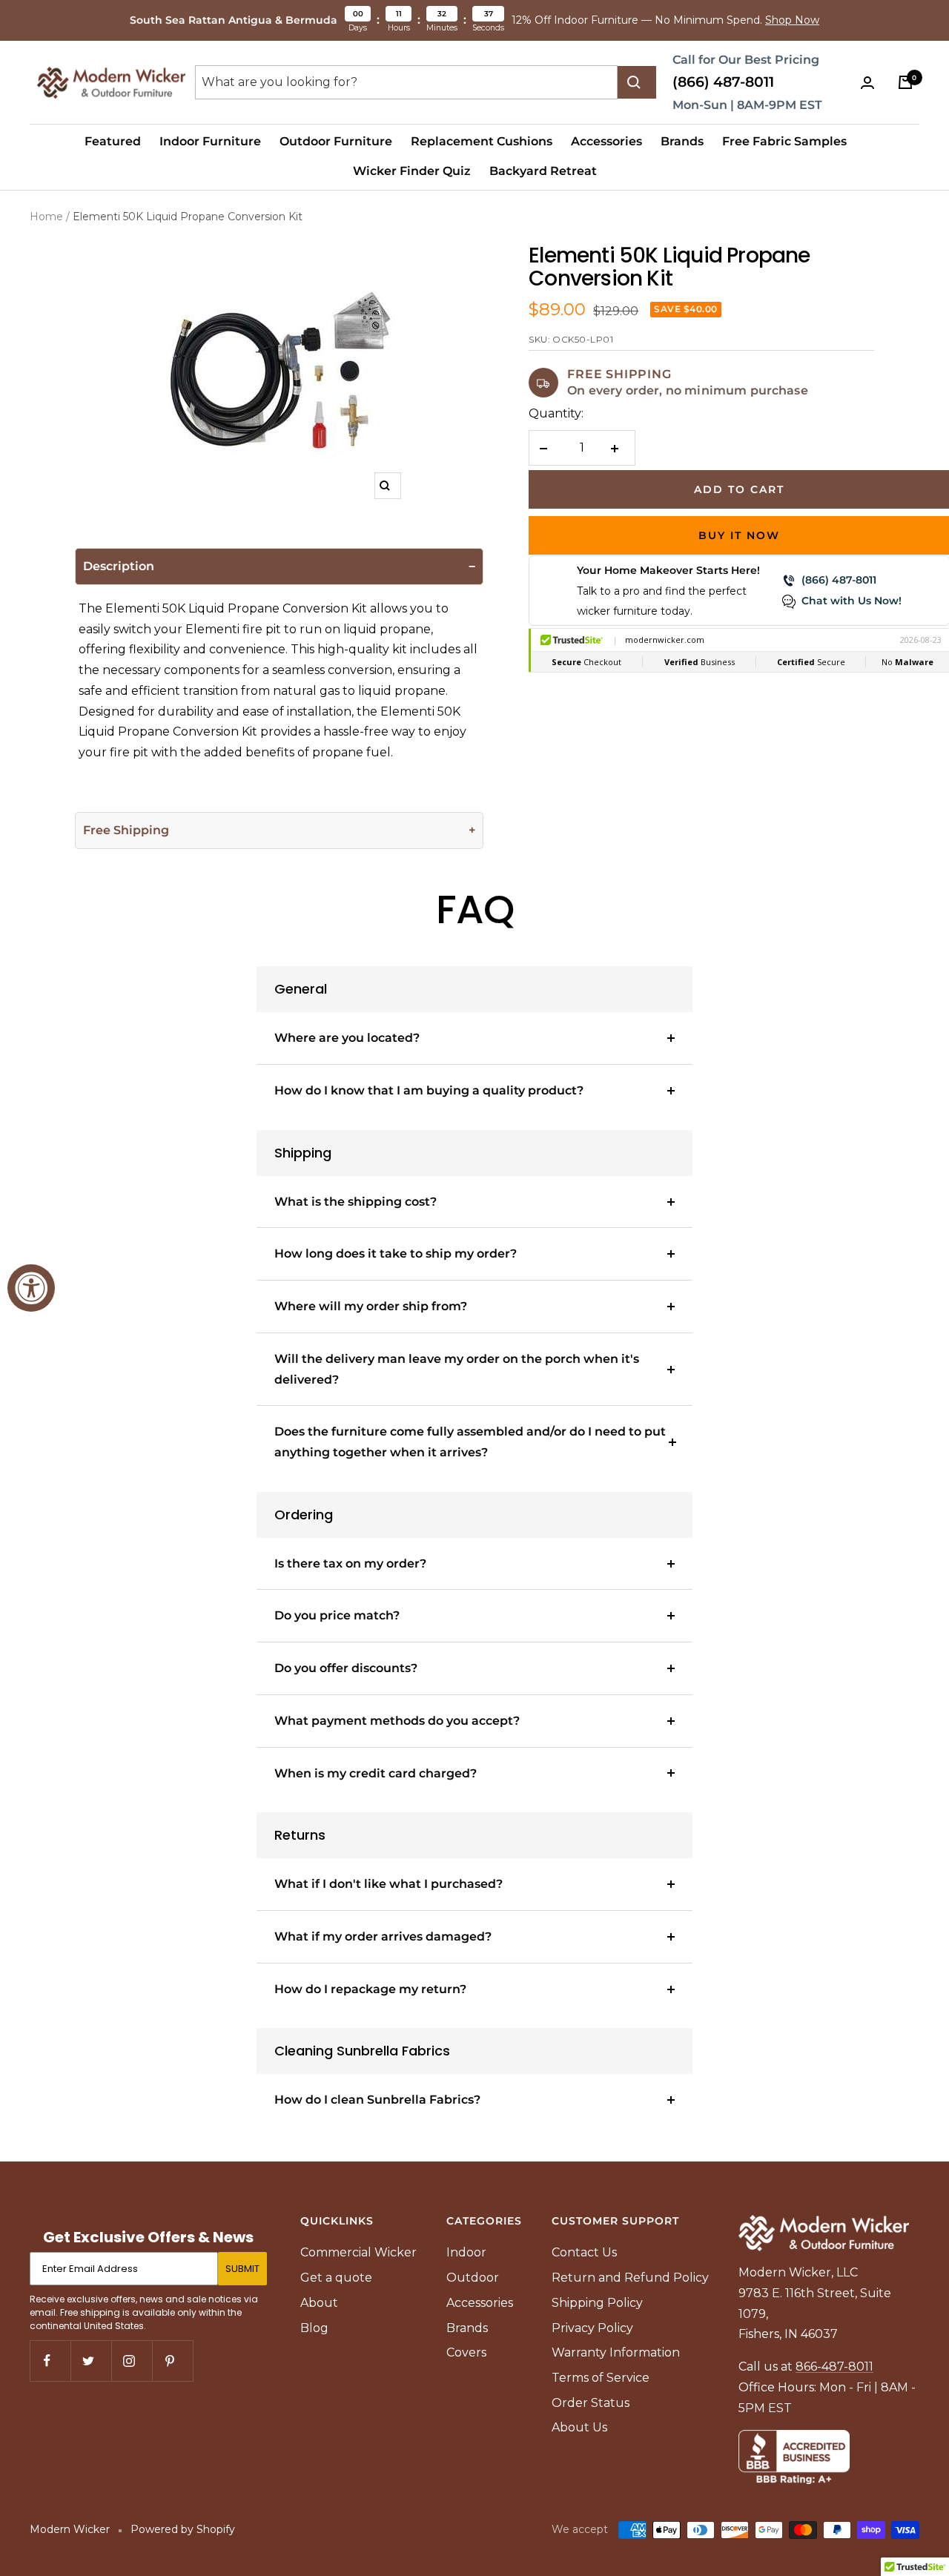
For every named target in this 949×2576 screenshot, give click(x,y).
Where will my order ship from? (371, 1306)
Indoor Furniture (210, 141)
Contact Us (584, 2252)
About (319, 2303)
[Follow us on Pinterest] (172, 2361)
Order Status (591, 2403)
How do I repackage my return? (370, 1989)
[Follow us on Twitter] (91, 2361)
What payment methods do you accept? (397, 1721)
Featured (113, 141)
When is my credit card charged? (376, 1773)
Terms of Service (601, 2378)
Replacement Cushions (482, 141)
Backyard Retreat (543, 171)
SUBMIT (242, 2269)
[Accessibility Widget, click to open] (31, 1288)
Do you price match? (337, 1615)
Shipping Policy (597, 2303)
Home (46, 217)
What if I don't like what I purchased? (388, 1884)
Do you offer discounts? (346, 1668)
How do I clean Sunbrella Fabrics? (377, 2100)
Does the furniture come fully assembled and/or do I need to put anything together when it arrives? (470, 1442)
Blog (314, 2328)
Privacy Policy (592, 2328)
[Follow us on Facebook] (50, 2361)
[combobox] (406, 82)
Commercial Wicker (358, 2252)
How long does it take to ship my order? (396, 1254)
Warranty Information (616, 2352)
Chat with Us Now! (852, 601)
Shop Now (792, 20)
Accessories (606, 141)
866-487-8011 (834, 2367)
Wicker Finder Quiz (412, 171)
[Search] (637, 82)
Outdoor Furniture (336, 141)
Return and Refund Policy (630, 2278)
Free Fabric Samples (784, 141)
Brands (682, 141)
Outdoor (473, 2278)
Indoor (466, 2252)
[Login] (870, 83)
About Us (579, 2427)
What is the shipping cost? (356, 1202)
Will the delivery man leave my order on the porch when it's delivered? (457, 1369)
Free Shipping (126, 830)
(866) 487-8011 (723, 82)
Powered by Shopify (183, 2529)
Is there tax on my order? (350, 1563)
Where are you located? (347, 1038)
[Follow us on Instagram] (132, 2361)
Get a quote (336, 2278)
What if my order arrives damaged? (383, 1936)
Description (119, 566)
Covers (466, 2352)
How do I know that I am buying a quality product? (429, 1090)
